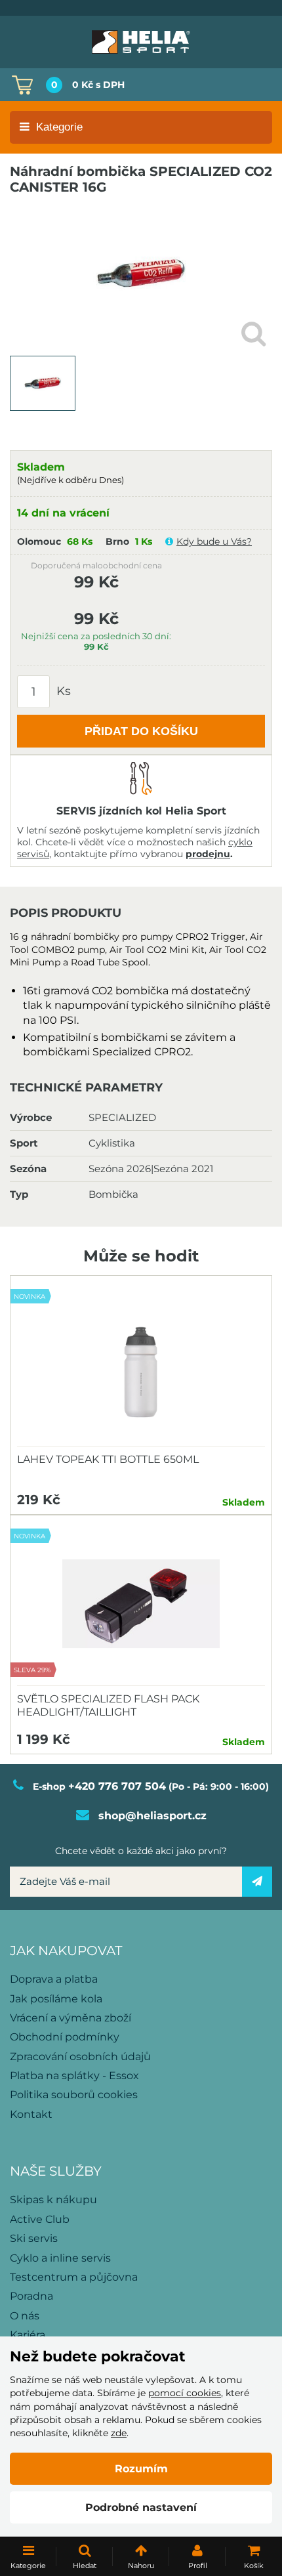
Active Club (40, 2219)
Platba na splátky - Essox (74, 2076)
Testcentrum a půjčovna (74, 2277)
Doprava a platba (54, 1979)
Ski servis (34, 2238)
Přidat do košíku (141, 731)
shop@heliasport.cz (152, 1816)
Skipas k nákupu (53, 2200)
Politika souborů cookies (74, 2095)
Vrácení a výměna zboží (70, 2018)
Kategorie (59, 127)
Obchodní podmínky (65, 2037)
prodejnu (208, 854)
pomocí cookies (185, 2393)
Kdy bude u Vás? (214, 541)
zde (119, 2433)
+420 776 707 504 (117, 1786)
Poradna (31, 2296)
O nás (25, 2316)
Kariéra (28, 2335)
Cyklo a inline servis (60, 2258)
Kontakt (31, 2114)
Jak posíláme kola (56, 1999)
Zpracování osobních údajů (80, 2057)
